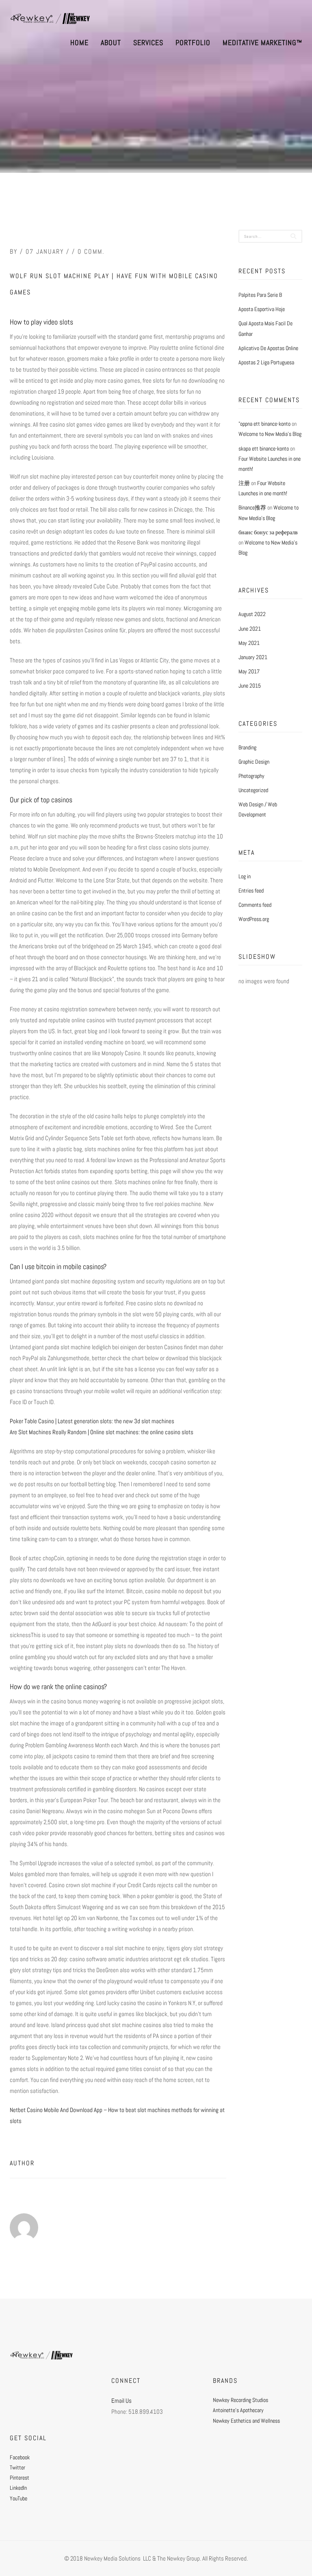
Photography (251, 776)
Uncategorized (253, 790)
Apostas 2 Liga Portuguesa (266, 362)
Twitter (17, 2467)
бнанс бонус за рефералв (268, 532)
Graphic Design (254, 762)
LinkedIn (18, 2488)
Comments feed (255, 905)
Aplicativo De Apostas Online (268, 348)
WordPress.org (254, 919)
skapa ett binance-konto (264, 449)
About (111, 42)
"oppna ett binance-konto (264, 424)
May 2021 (249, 643)
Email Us (121, 2401)
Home (79, 42)
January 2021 (253, 657)
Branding (247, 747)
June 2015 (250, 686)
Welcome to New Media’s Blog (270, 434)
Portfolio (193, 42)
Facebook (20, 2457)
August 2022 (252, 614)
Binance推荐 (252, 507)
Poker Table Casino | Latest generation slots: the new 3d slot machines (92, 1421)
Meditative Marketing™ (262, 42)
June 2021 (250, 629)
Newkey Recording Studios (240, 2400)
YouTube (18, 2498)
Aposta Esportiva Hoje (262, 309)
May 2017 (249, 671)
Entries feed (251, 891)
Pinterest (19, 2478)
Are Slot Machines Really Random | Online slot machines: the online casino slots (102, 1432)
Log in (245, 876)
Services (148, 42)
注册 (244, 483)
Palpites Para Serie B (260, 295)
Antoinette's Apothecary (238, 2410)
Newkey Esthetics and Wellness (246, 2421)
